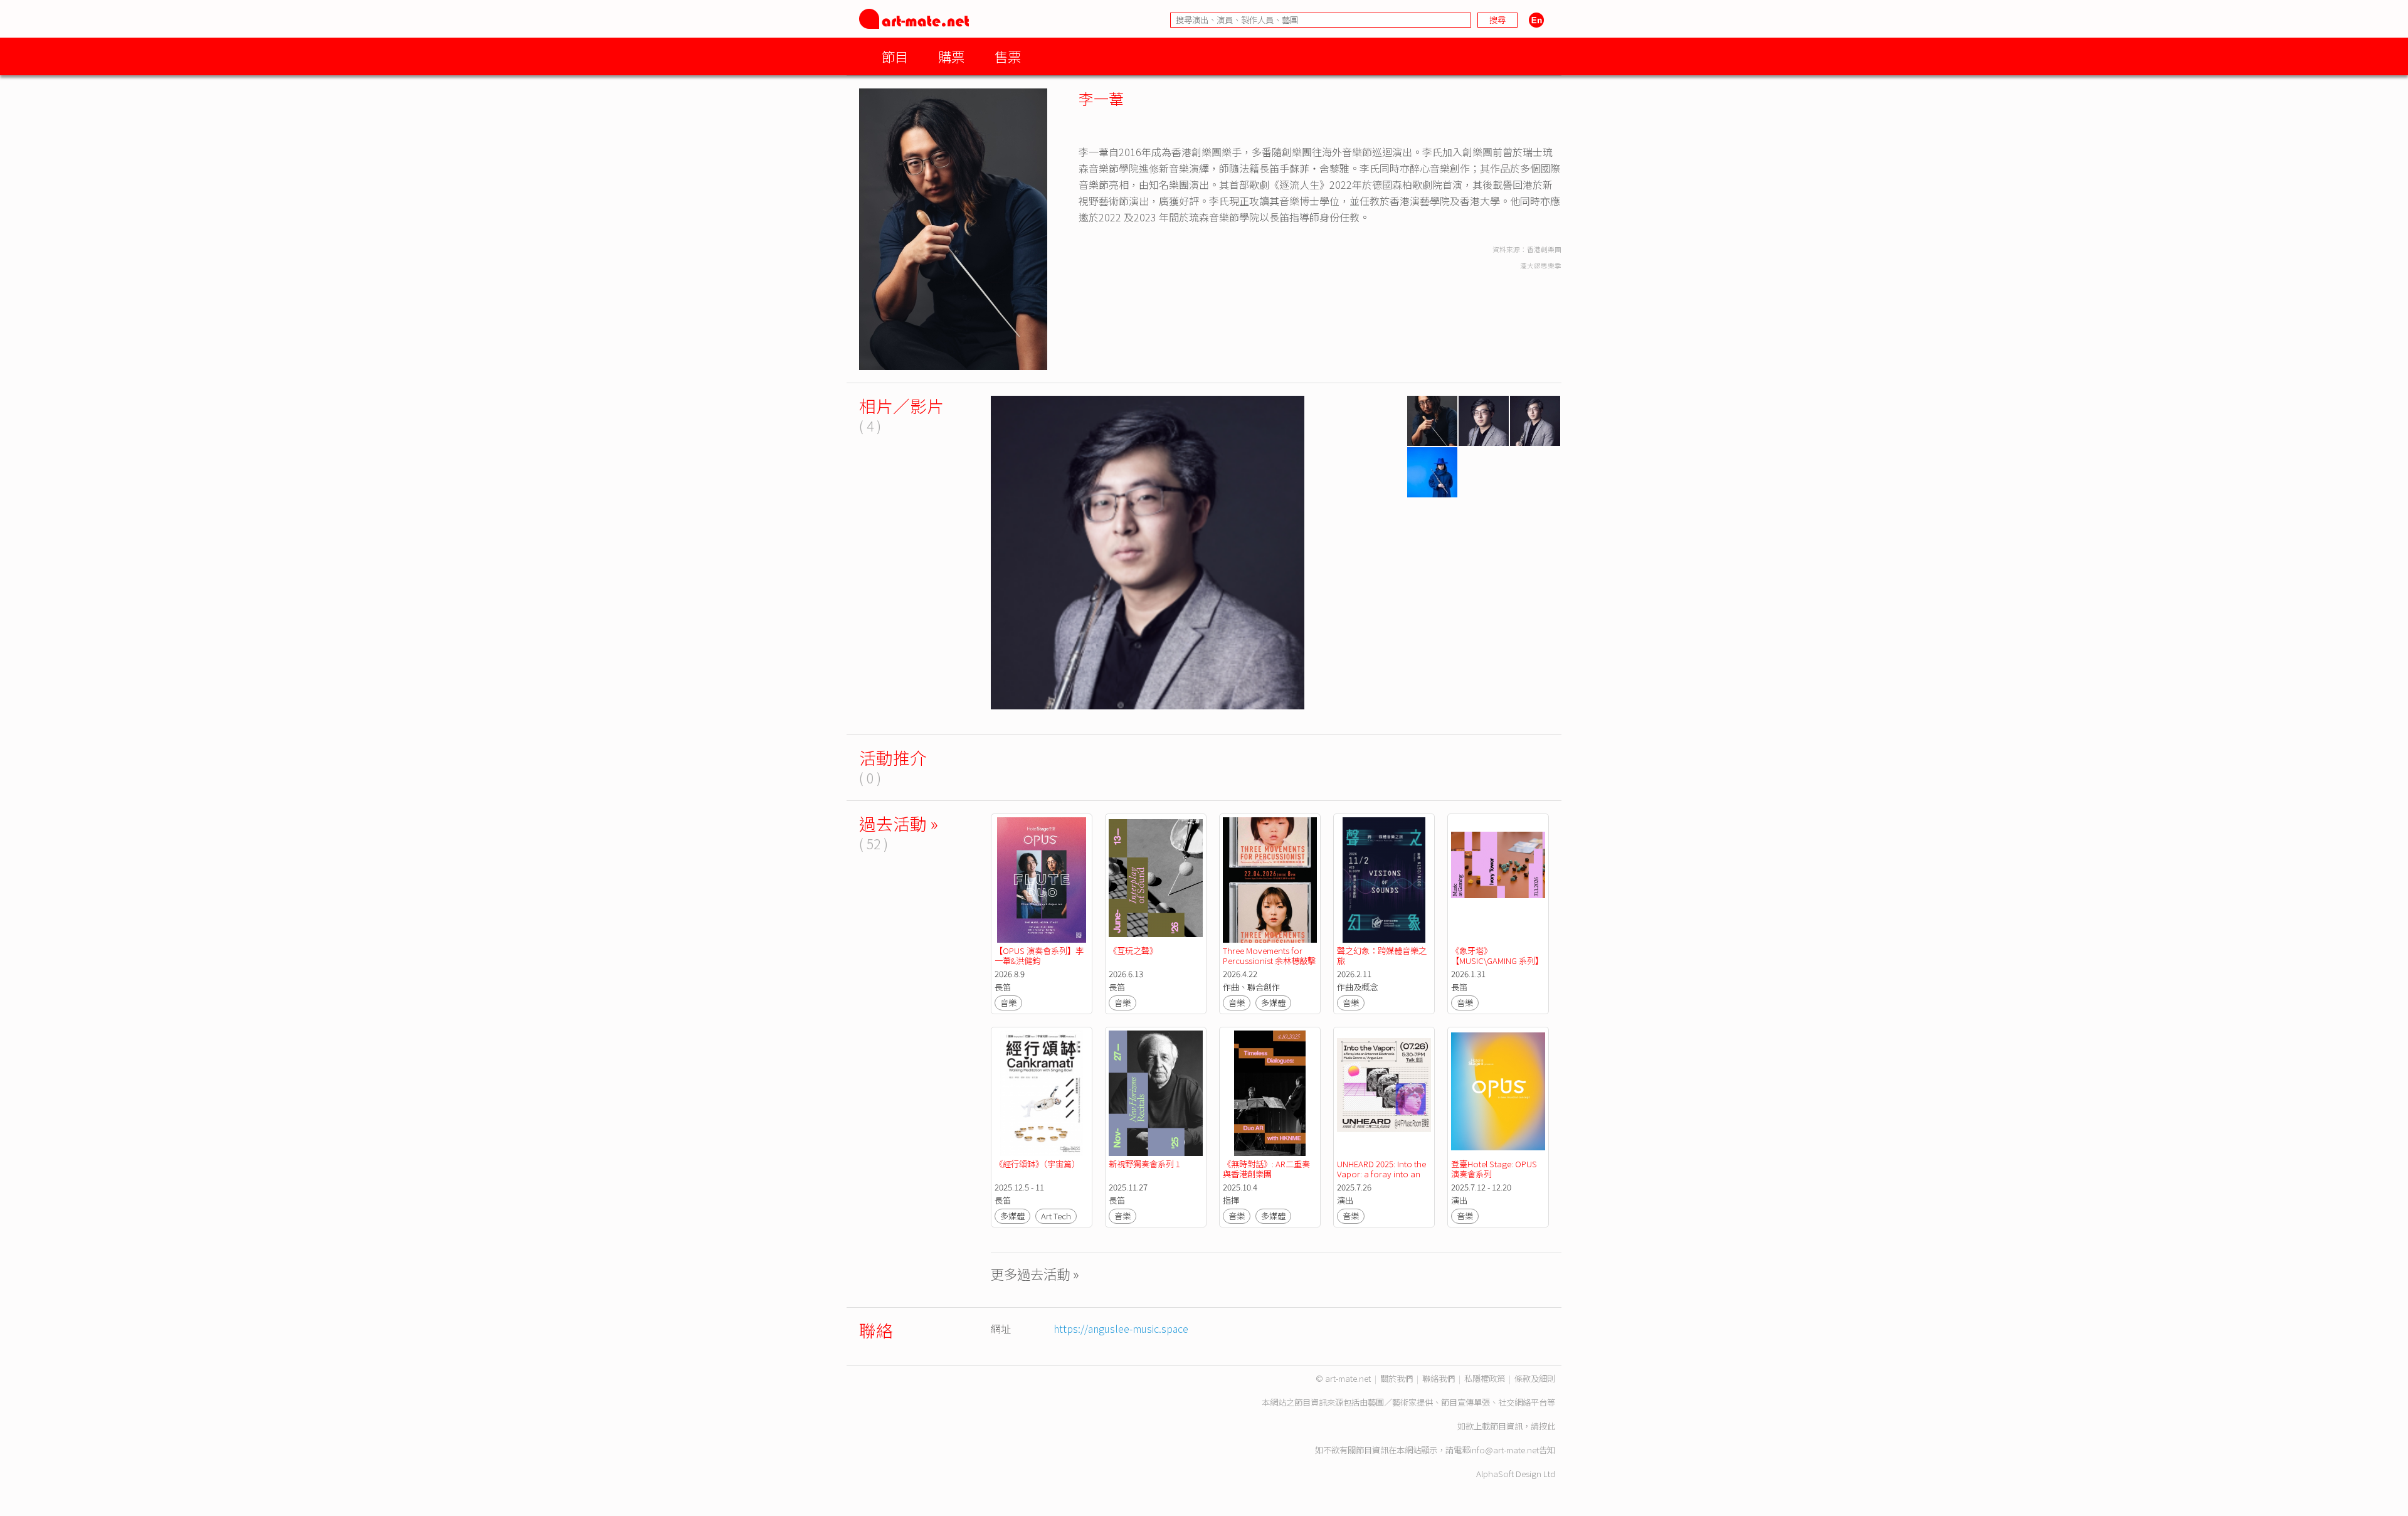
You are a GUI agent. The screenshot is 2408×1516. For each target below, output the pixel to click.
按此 (1547, 1426)
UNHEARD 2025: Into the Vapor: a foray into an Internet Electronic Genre (1383, 1174)
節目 (895, 56)
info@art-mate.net (1504, 1450)
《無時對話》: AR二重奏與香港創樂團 (1266, 1169)
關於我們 (1397, 1378)
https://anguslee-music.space (1121, 1328)
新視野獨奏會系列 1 (1144, 1164)
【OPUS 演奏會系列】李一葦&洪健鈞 (1039, 956)
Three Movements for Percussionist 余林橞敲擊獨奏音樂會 (1269, 961)
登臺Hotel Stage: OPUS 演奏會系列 (1495, 1169)
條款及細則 (1535, 1378)
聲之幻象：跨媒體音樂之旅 (1382, 956)
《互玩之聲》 (1133, 951)
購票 (951, 56)
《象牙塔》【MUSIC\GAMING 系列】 (1497, 956)
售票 (1008, 56)
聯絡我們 (1439, 1378)
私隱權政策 (1485, 1378)
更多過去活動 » (1035, 1274)
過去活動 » (899, 823)
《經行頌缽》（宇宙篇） (1037, 1164)
